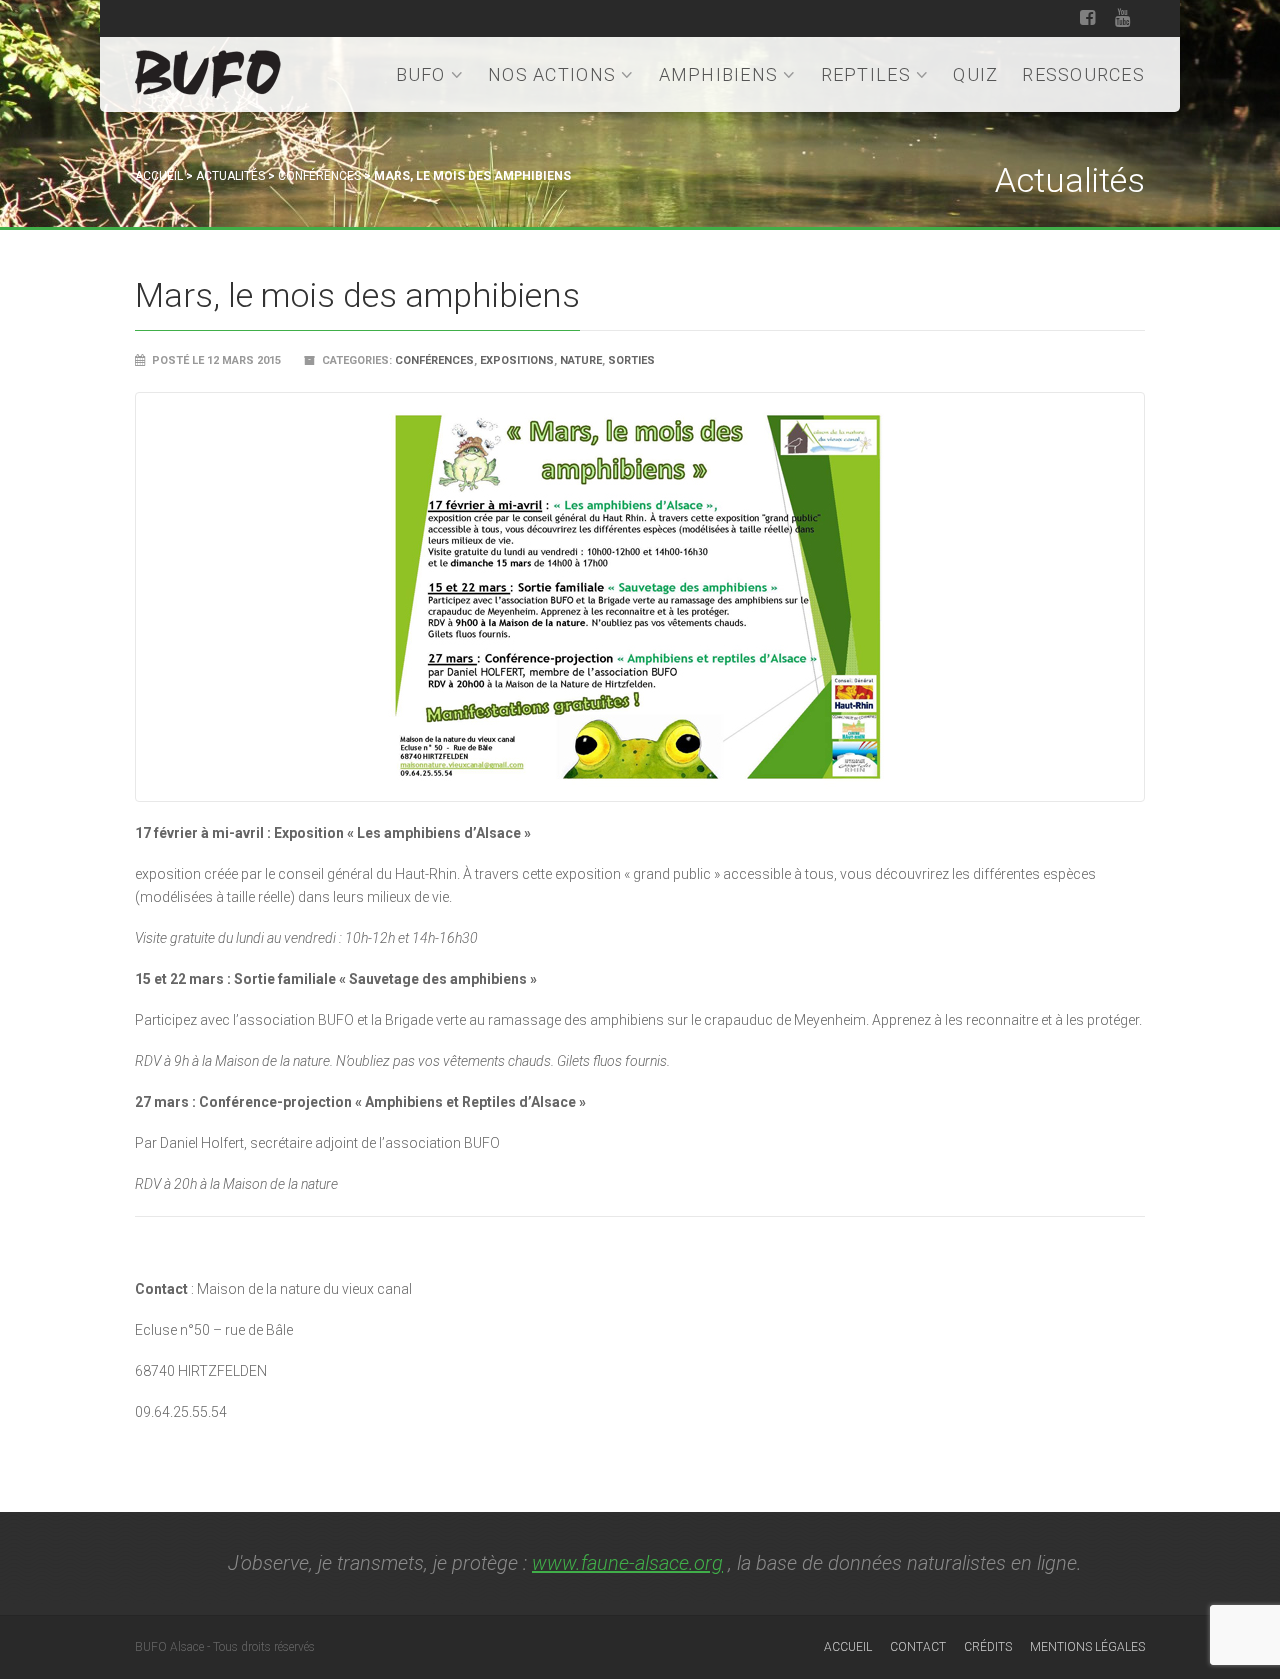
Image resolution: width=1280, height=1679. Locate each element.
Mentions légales (1087, 1647)
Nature (581, 360)
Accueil (159, 176)
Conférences (319, 176)
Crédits (988, 1647)
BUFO (421, 74)
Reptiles (866, 74)
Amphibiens (719, 74)
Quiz (975, 74)
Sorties (631, 360)
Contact (918, 1647)
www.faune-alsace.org (627, 1563)
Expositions (517, 360)
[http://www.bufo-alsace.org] (208, 70)
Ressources (1083, 74)
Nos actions (552, 74)
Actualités (230, 176)
